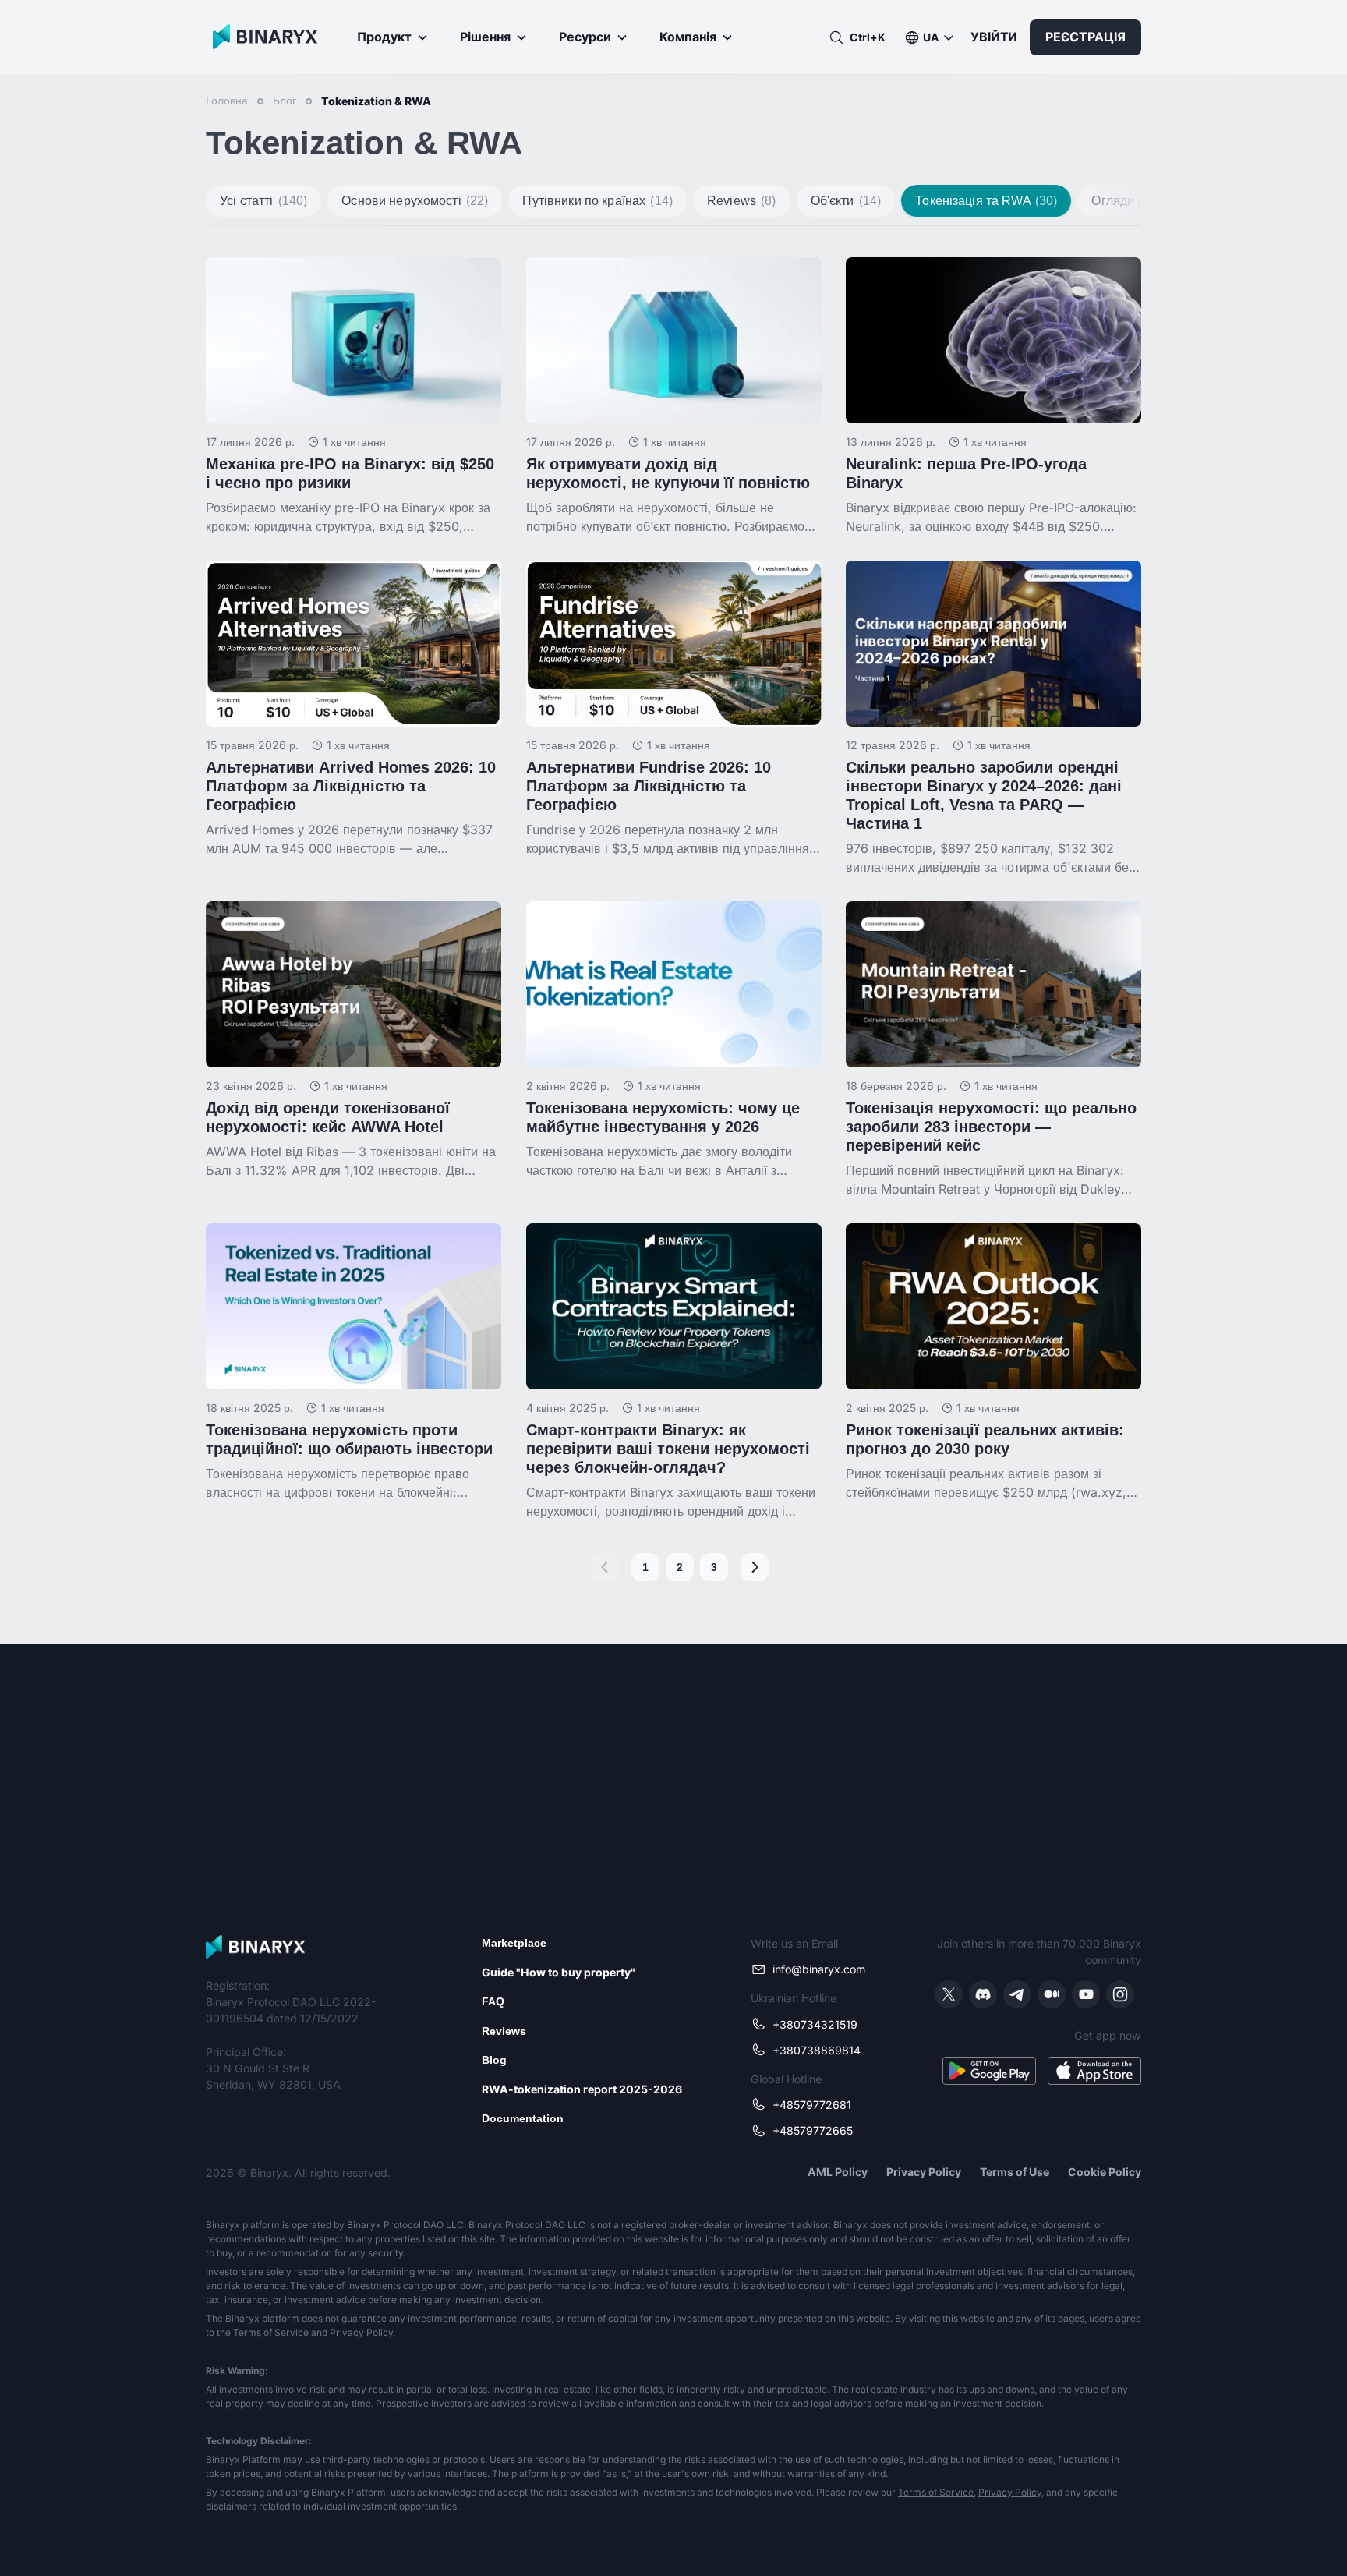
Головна (227, 101)
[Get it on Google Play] (989, 2071)
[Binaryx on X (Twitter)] (949, 1994)
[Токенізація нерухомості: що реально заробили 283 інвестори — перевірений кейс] (993, 1050)
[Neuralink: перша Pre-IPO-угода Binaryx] (993, 396)
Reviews (504, 2031)
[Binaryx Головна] (262, 37)
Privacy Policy (361, 2332)
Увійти (994, 37)
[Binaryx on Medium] (1052, 1994)
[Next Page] (755, 1567)
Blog (494, 2060)
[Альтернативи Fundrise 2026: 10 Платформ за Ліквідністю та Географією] (674, 709)
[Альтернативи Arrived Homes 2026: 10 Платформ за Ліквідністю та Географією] (354, 709)
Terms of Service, (937, 2492)
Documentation (523, 2118)
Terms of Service (271, 2332)
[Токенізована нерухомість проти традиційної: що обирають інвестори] (354, 1362)
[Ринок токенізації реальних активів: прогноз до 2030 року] (993, 1362)
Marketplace (514, 1943)
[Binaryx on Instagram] (1120, 1994)
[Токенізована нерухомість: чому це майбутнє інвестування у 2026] (674, 1040)
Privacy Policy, (1011, 2492)
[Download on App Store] (1094, 2071)
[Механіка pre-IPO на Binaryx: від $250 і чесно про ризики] (354, 396)
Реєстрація (1085, 37)
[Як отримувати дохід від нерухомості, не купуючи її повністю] (674, 396)
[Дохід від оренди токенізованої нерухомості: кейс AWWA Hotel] (354, 1040)
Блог (285, 101)
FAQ (493, 2001)
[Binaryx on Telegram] (1017, 1994)
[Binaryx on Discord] (983, 1994)
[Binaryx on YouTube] (1086, 1994)
